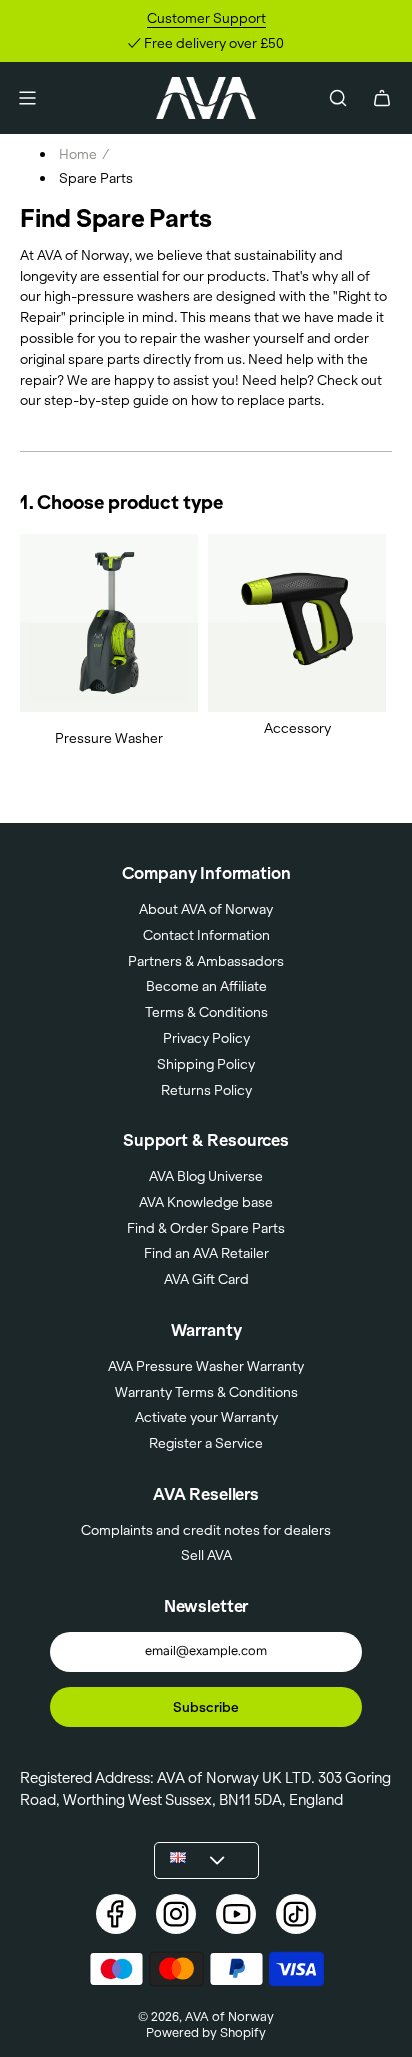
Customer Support (206, 18)
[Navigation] (27, 98)
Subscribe (206, 1707)
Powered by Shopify (206, 2032)
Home (78, 154)
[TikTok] (296, 1914)
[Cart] (382, 98)
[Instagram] (176, 1914)
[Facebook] (116, 1914)
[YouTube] (236, 1914)
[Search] (338, 98)
